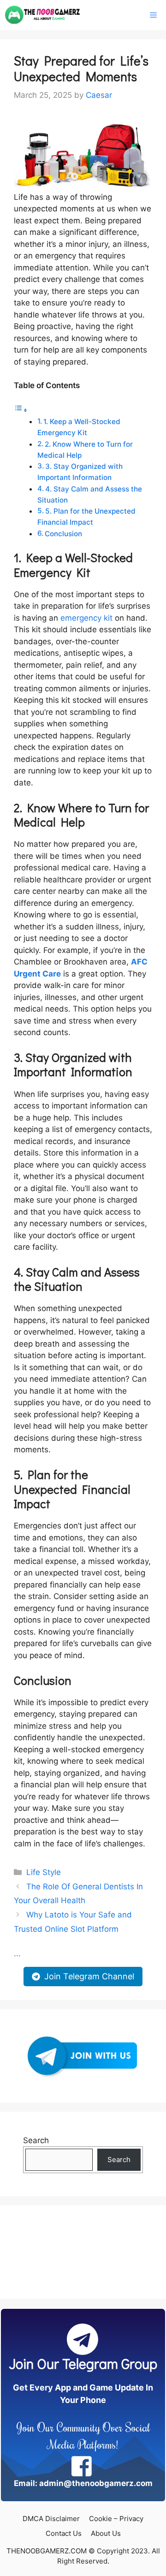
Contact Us (64, 2533)
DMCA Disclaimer (51, 2519)
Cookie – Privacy (116, 2519)
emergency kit (86, 618)
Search (36, 2140)
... (17, 1953)
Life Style (44, 1872)
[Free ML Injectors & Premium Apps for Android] (43, 15)
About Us (106, 2533)
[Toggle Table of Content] (21, 410)
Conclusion (63, 534)
